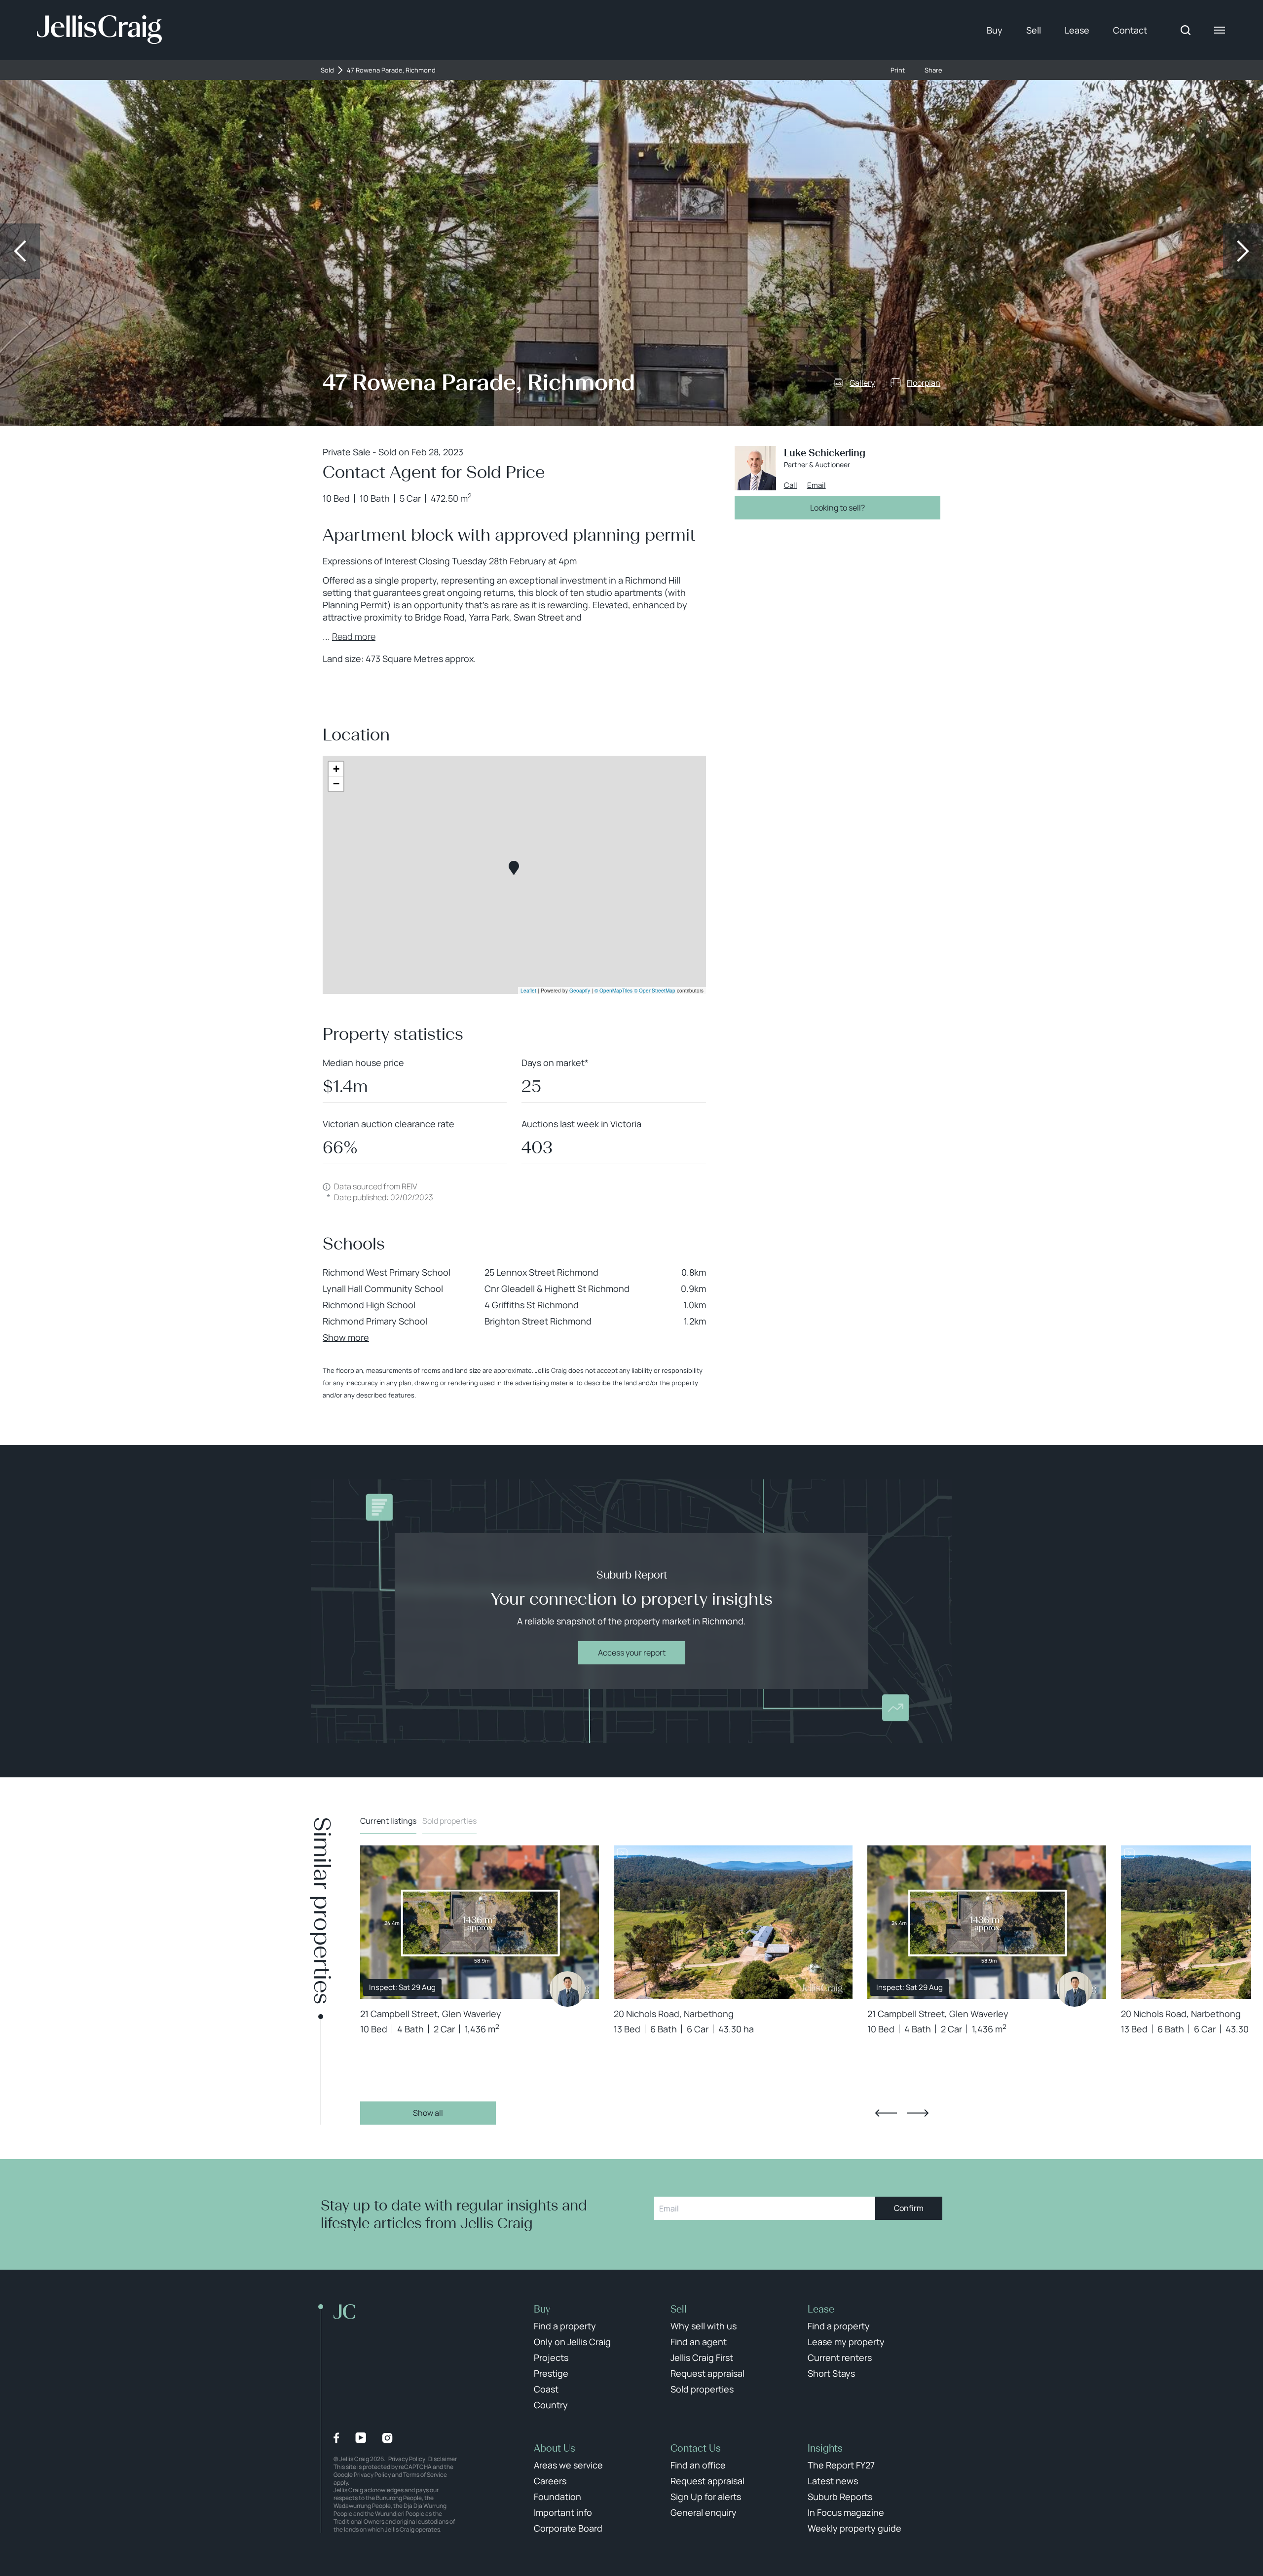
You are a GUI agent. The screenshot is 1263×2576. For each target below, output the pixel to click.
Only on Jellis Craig (572, 2342)
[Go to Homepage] (99, 30)
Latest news (833, 2481)
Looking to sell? (837, 508)
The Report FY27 (841, 2465)
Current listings (388, 1821)
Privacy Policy (407, 2459)
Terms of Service (425, 2475)
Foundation (557, 2497)
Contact (1130, 30)
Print (898, 70)
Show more (346, 1337)
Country (551, 2405)
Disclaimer (443, 2459)
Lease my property (846, 2342)
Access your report (632, 1653)
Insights (825, 2448)
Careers (550, 2481)
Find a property (565, 2326)
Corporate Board (568, 2528)
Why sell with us (704, 2326)
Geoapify (580, 991)
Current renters (840, 2357)
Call (791, 485)
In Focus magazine (846, 2512)
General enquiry (704, 2512)
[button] (514, 868)
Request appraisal (707, 2373)
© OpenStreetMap (655, 991)
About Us (555, 2448)
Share (933, 70)
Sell (1034, 30)
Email (817, 485)
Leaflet (528, 991)
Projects (551, 2357)
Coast (546, 2389)
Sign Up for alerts (706, 2497)
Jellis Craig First (702, 2357)
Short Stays (831, 2373)
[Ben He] (567, 1989)
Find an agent (699, 2342)
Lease (1077, 30)
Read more (354, 636)
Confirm (909, 2208)
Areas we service (568, 2465)
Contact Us (696, 2448)
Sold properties (449, 1821)
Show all (428, 2113)
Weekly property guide (854, 2528)
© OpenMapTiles (613, 991)
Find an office (698, 2465)
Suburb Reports (840, 2497)
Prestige (551, 2373)
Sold (327, 70)
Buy (995, 30)
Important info (563, 2512)
